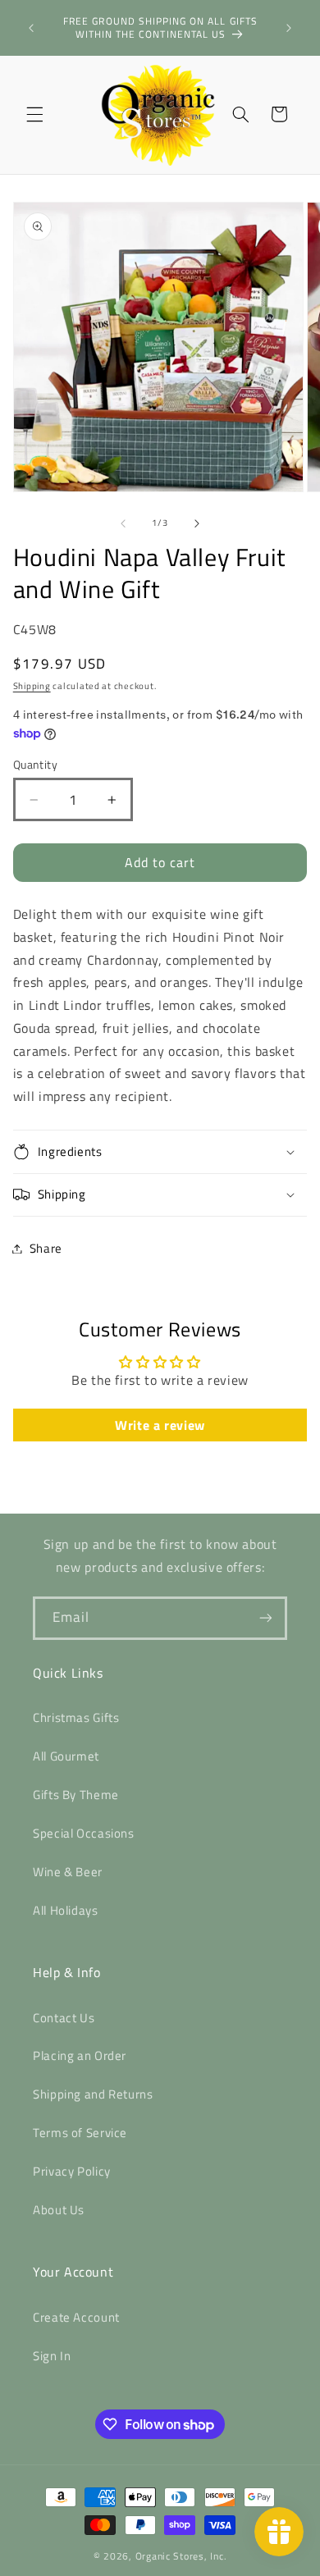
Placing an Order (80, 2055)
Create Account (76, 2317)
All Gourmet (66, 1756)
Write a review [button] (160, 1425)
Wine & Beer (68, 1872)
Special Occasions (84, 1833)
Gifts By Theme (76, 1795)
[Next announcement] (289, 28)
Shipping (32, 686)
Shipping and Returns (93, 2094)
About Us (59, 2210)
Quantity (35, 765)
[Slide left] (123, 523)
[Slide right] (197, 523)
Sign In (52, 2356)
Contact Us (64, 2018)
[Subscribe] (266, 1618)
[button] (34, 114)
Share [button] (46, 1248)
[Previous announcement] (31, 28)
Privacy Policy (72, 2171)
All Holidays (66, 1910)
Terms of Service (80, 2133)
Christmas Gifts (76, 1717)
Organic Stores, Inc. (181, 2556)
